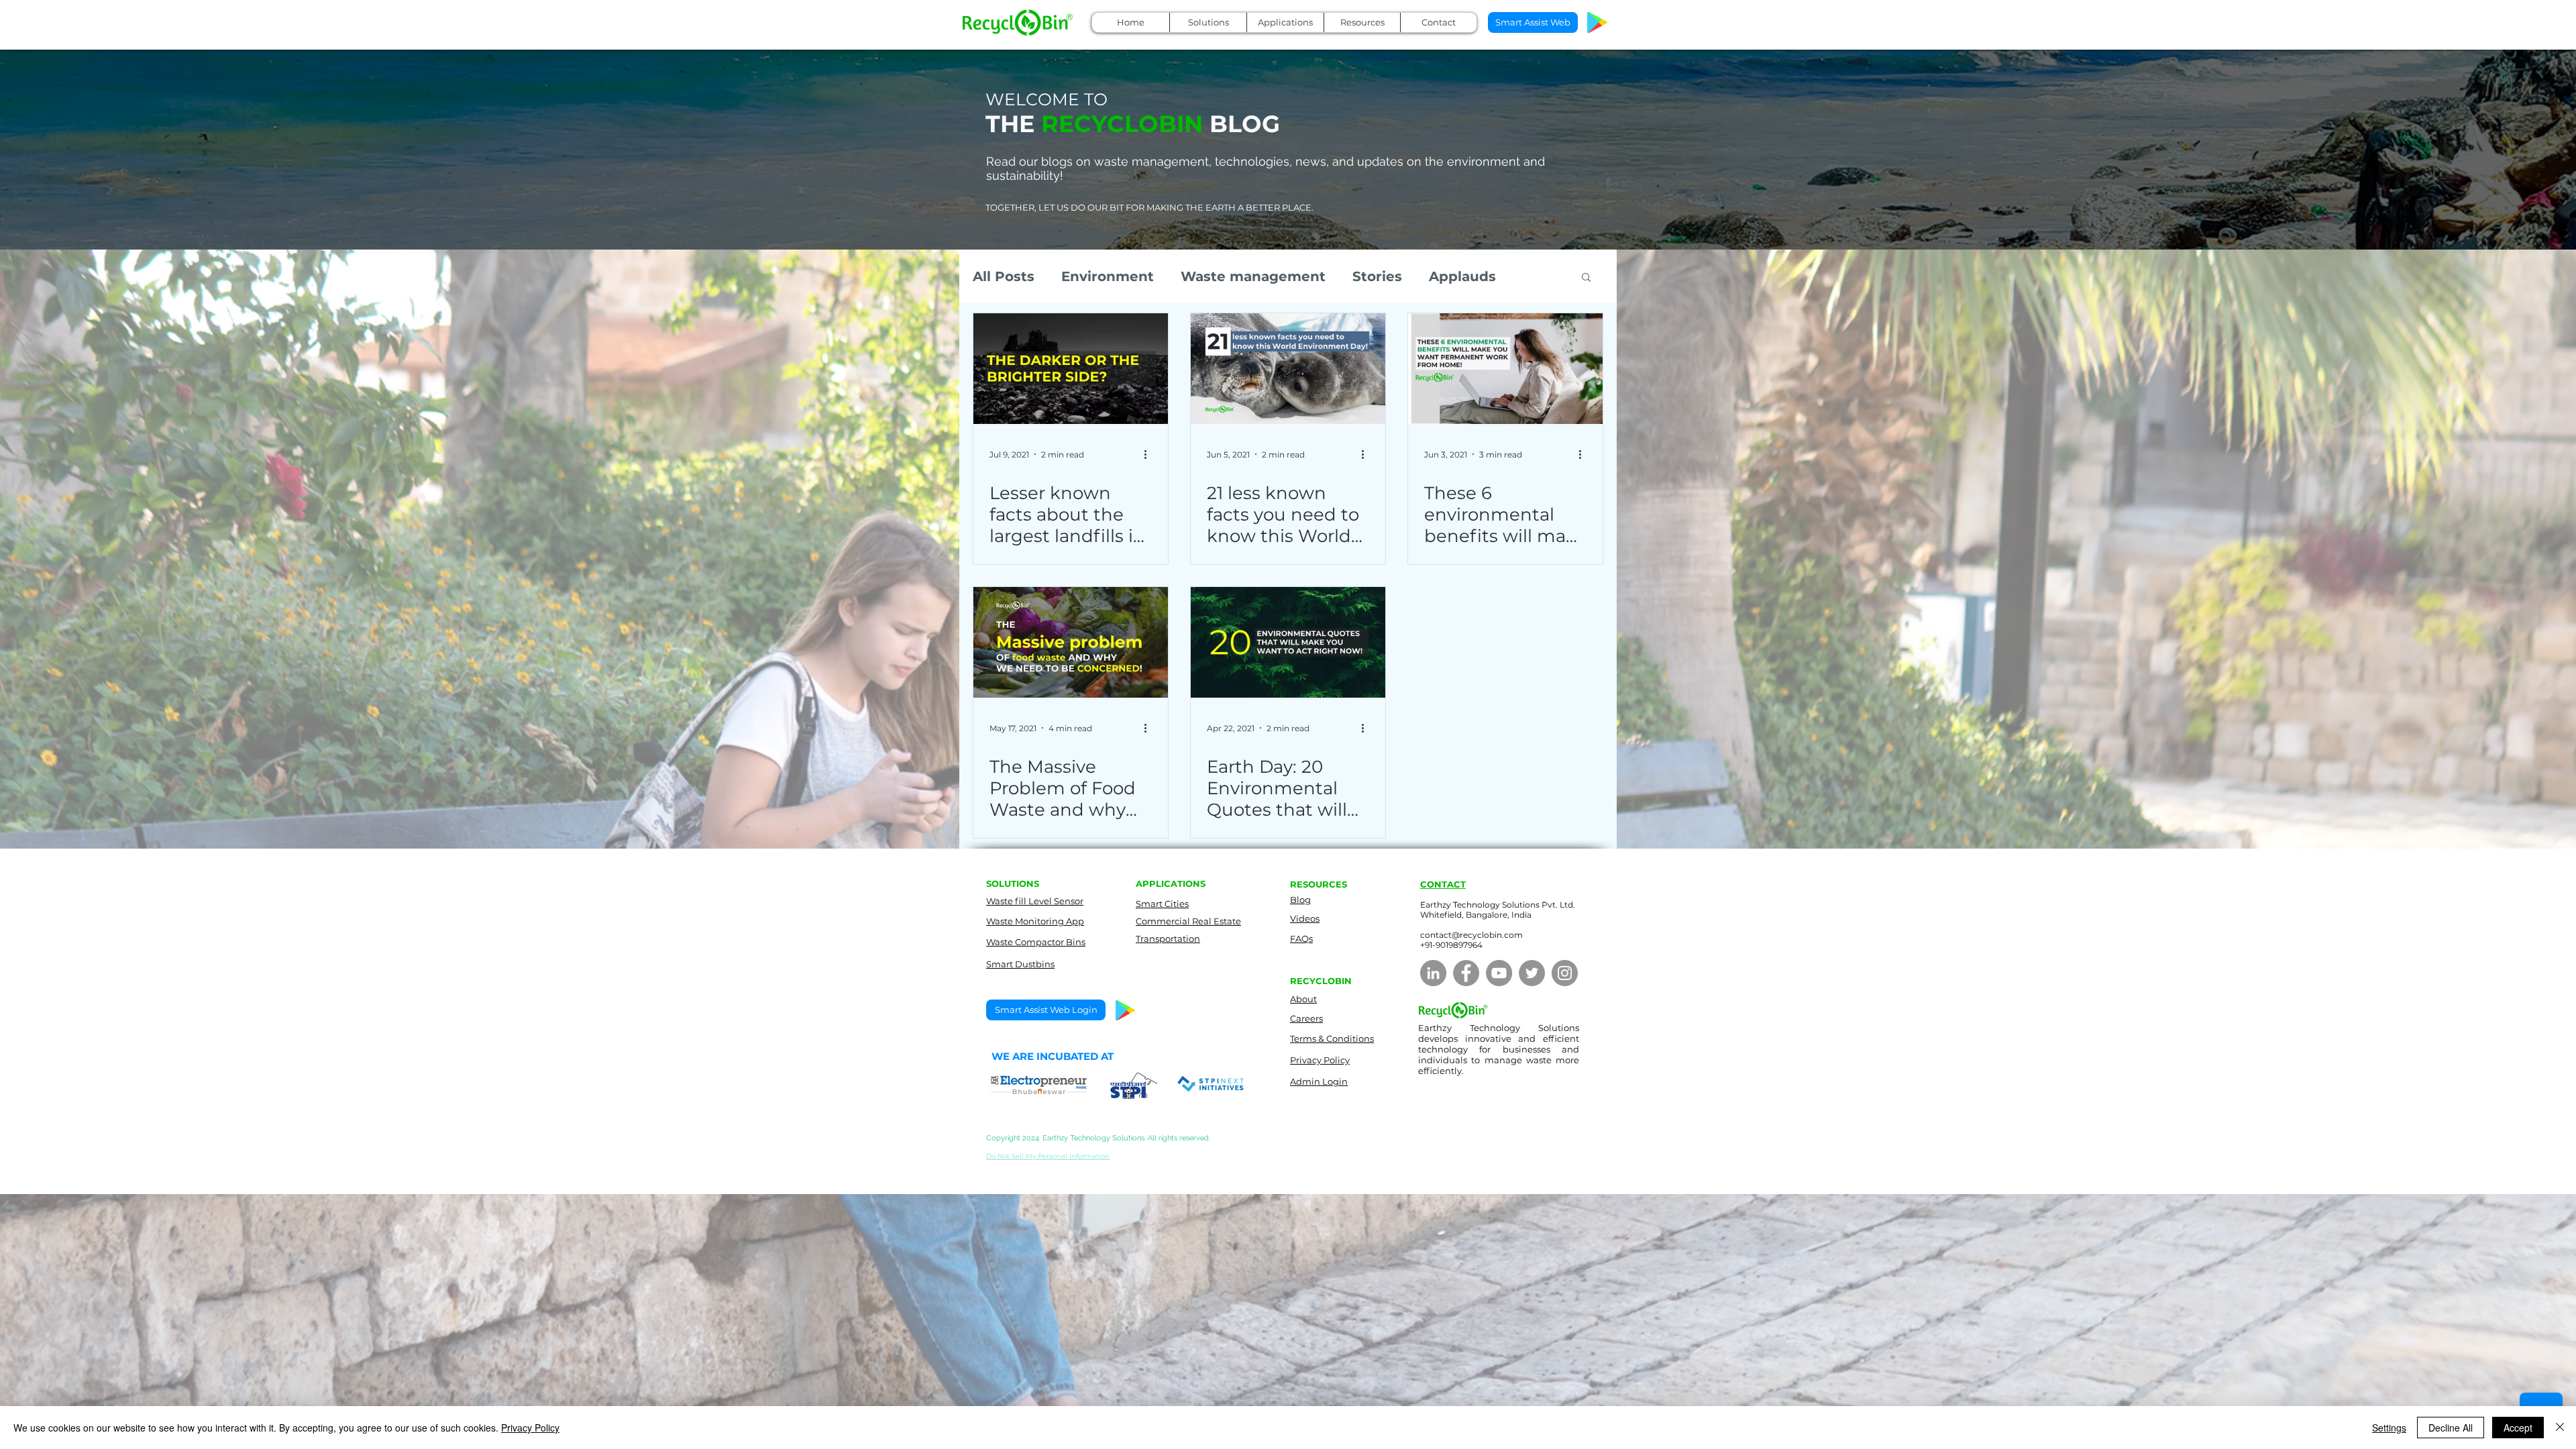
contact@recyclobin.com (1471, 935)
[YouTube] (1499, 973)
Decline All (2451, 1428)
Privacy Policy (530, 1428)
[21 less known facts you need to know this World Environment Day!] (1288, 369)
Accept (2518, 1428)
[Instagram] (1565, 973)
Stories (1377, 276)
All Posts (1004, 276)
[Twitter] (1532, 973)
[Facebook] (1466, 973)
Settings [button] (2389, 1428)
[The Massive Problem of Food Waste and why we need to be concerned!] (1071, 642)
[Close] (2560, 1428)
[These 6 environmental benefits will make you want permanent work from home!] (1505, 369)
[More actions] (1150, 454)
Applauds (1462, 276)
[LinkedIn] (1433, 973)
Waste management (1253, 276)
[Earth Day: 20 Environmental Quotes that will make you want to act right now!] (1288, 642)
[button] (1208, 22)
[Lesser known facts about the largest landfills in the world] (1071, 369)
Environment (1108, 276)
